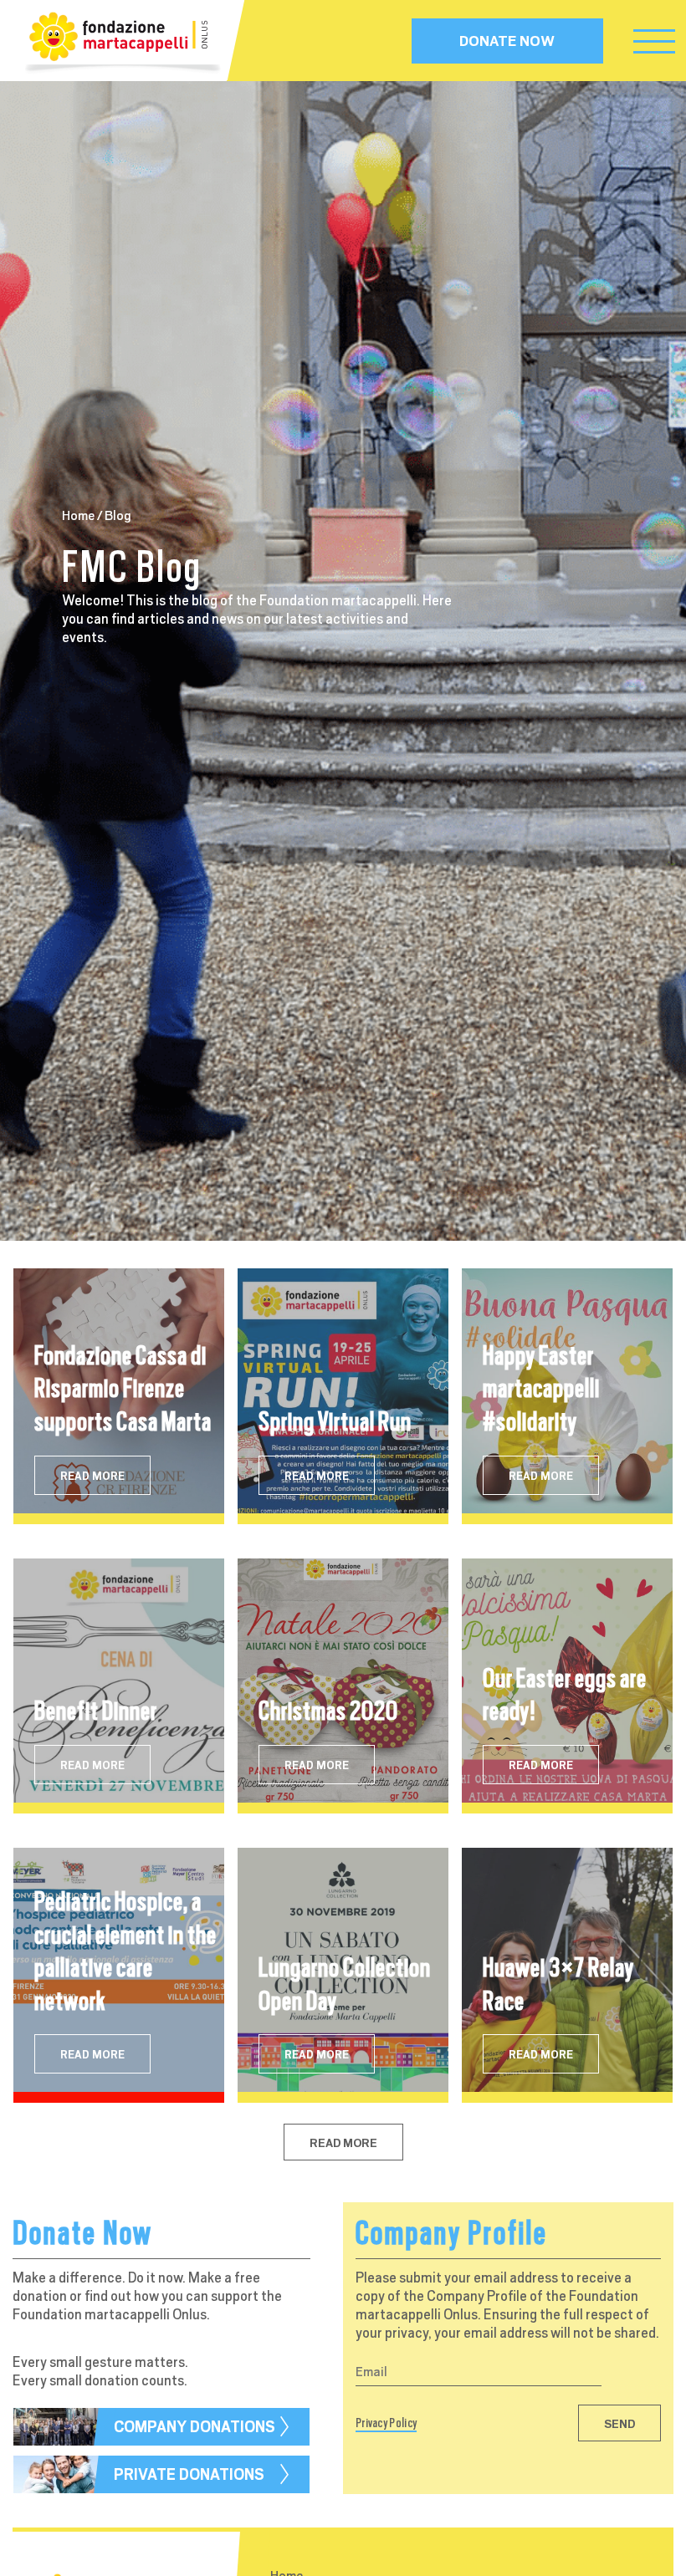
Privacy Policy (386, 2423)
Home (78, 516)
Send (619, 2424)
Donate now (507, 41)
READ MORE (92, 1476)
